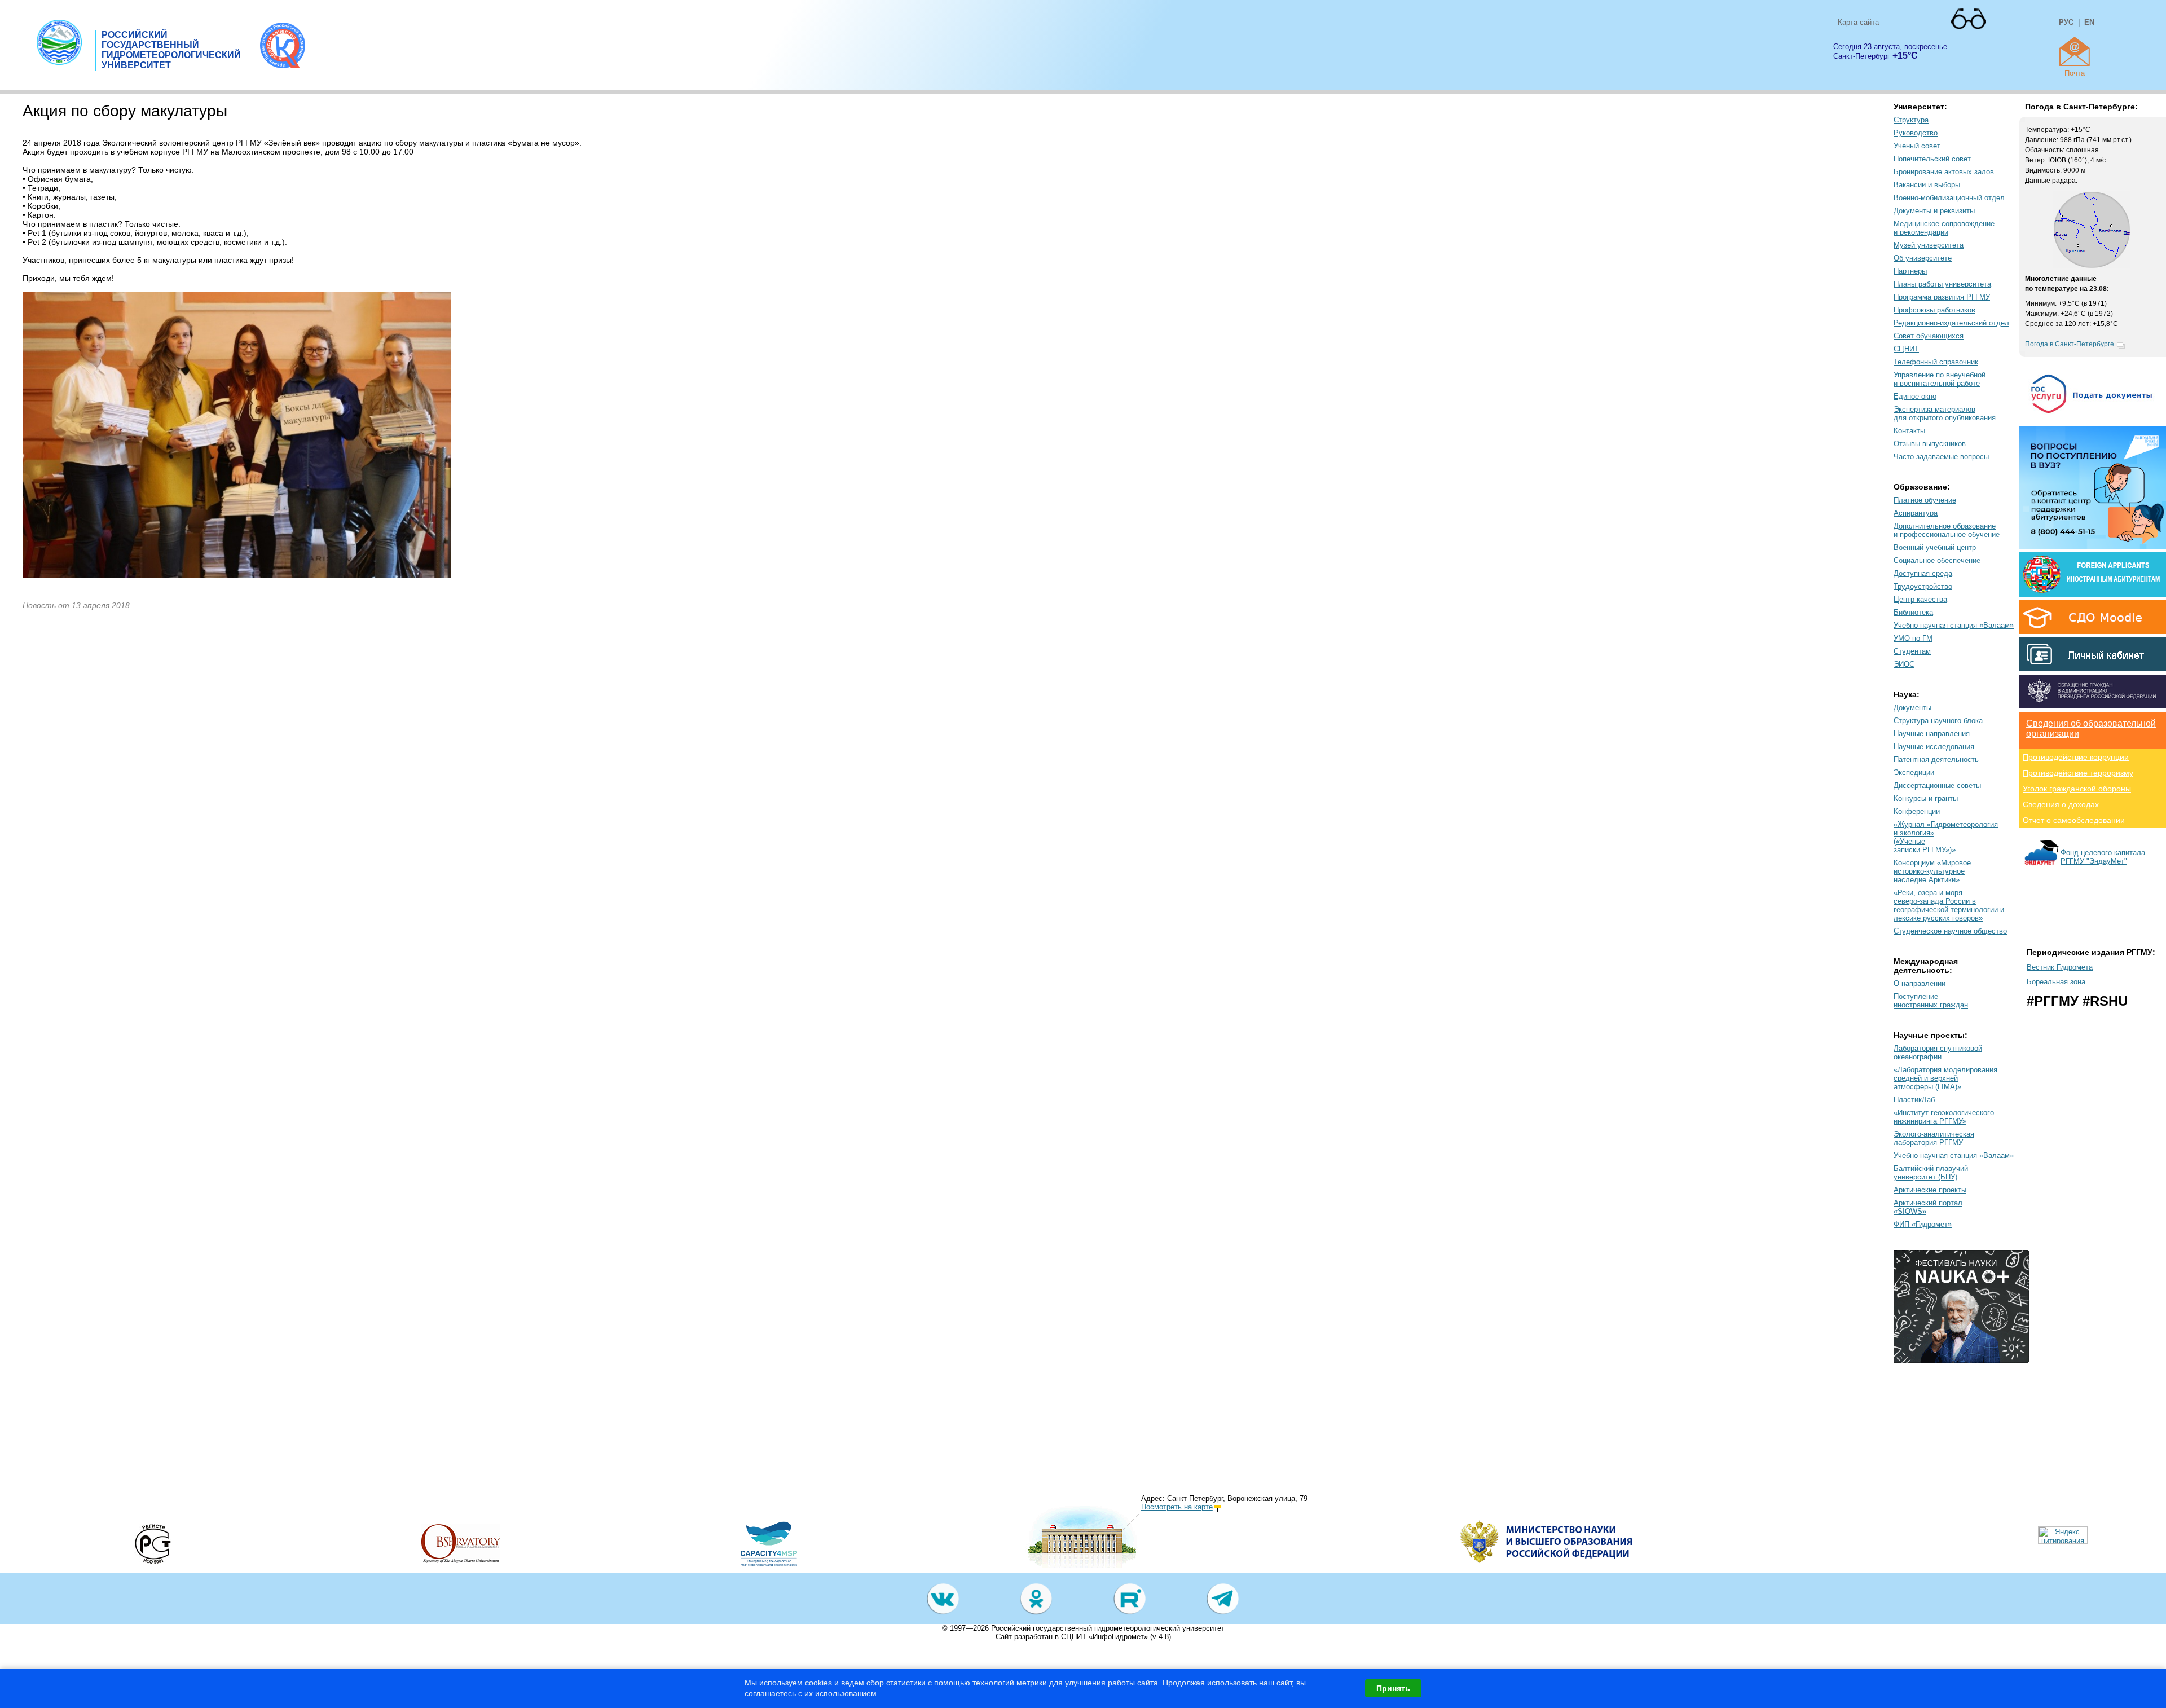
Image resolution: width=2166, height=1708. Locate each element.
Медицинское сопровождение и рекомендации (1944, 228)
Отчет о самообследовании (2074, 820)
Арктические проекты (1930, 1190)
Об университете (1923, 258)
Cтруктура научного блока (1938, 721)
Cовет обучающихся (1929, 336)
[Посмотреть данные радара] (2092, 266)
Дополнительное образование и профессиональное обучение (1947, 530)
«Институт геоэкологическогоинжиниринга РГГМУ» (1944, 1117)
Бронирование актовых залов (1944, 172)
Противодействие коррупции (2076, 757)
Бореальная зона (2056, 982)
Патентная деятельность (1936, 760)
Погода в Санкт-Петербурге (2070, 344)
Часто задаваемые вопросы (1941, 457)
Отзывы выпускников (1930, 444)
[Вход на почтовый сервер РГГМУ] (2075, 51)
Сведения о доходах (2061, 804)
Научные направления (1932, 734)
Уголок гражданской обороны (2077, 789)
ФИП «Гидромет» (1923, 1224)
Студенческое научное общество (1950, 931)
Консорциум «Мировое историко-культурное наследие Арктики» (1932, 871)
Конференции (1917, 811)
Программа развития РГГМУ (1942, 297)
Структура (1911, 120)
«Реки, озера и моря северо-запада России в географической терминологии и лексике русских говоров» (1949, 905)
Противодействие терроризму (2078, 773)
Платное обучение (1925, 500)
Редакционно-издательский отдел (1951, 323)
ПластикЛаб (1914, 1100)
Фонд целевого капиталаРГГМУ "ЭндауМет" (2103, 857)
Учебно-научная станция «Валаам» (1954, 625)
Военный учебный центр (1935, 547)
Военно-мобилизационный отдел (1949, 198)
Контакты (1909, 431)
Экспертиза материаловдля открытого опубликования (1945, 413)
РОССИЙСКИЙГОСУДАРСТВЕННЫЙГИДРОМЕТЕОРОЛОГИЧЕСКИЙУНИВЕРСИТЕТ (171, 50)
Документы (1912, 708)
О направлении (1920, 983)
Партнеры (1910, 271)
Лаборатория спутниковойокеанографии (1938, 1053)
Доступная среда (1923, 573)
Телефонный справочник (1936, 362)
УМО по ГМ (1913, 638)
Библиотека (1913, 612)
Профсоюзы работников (1934, 310)
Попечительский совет (1932, 159)
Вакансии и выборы (1927, 185)
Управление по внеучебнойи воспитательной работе (1940, 379)
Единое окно (1915, 396)
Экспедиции (1914, 772)
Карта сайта (1858, 22)
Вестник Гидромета (2060, 967)
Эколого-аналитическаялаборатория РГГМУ (1934, 1138)
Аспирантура (1916, 513)
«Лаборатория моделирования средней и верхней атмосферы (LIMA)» (1945, 1078)
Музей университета (1929, 245)
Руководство (1916, 133)
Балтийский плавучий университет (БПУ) (1931, 1173)
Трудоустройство (1923, 586)
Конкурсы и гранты (1926, 798)
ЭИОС (1904, 664)
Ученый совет (1917, 146)
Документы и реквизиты (1934, 211)
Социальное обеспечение (1937, 560)
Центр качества (1920, 599)
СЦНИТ (1906, 349)
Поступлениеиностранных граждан (1931, 1001)
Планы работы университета (1942, 284)
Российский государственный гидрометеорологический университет (1108, 1628)
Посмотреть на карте (1177, 1507)
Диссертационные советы (1937, 785)
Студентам (1912, 651)
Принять (1393, 1688)
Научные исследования (1934, 747)
